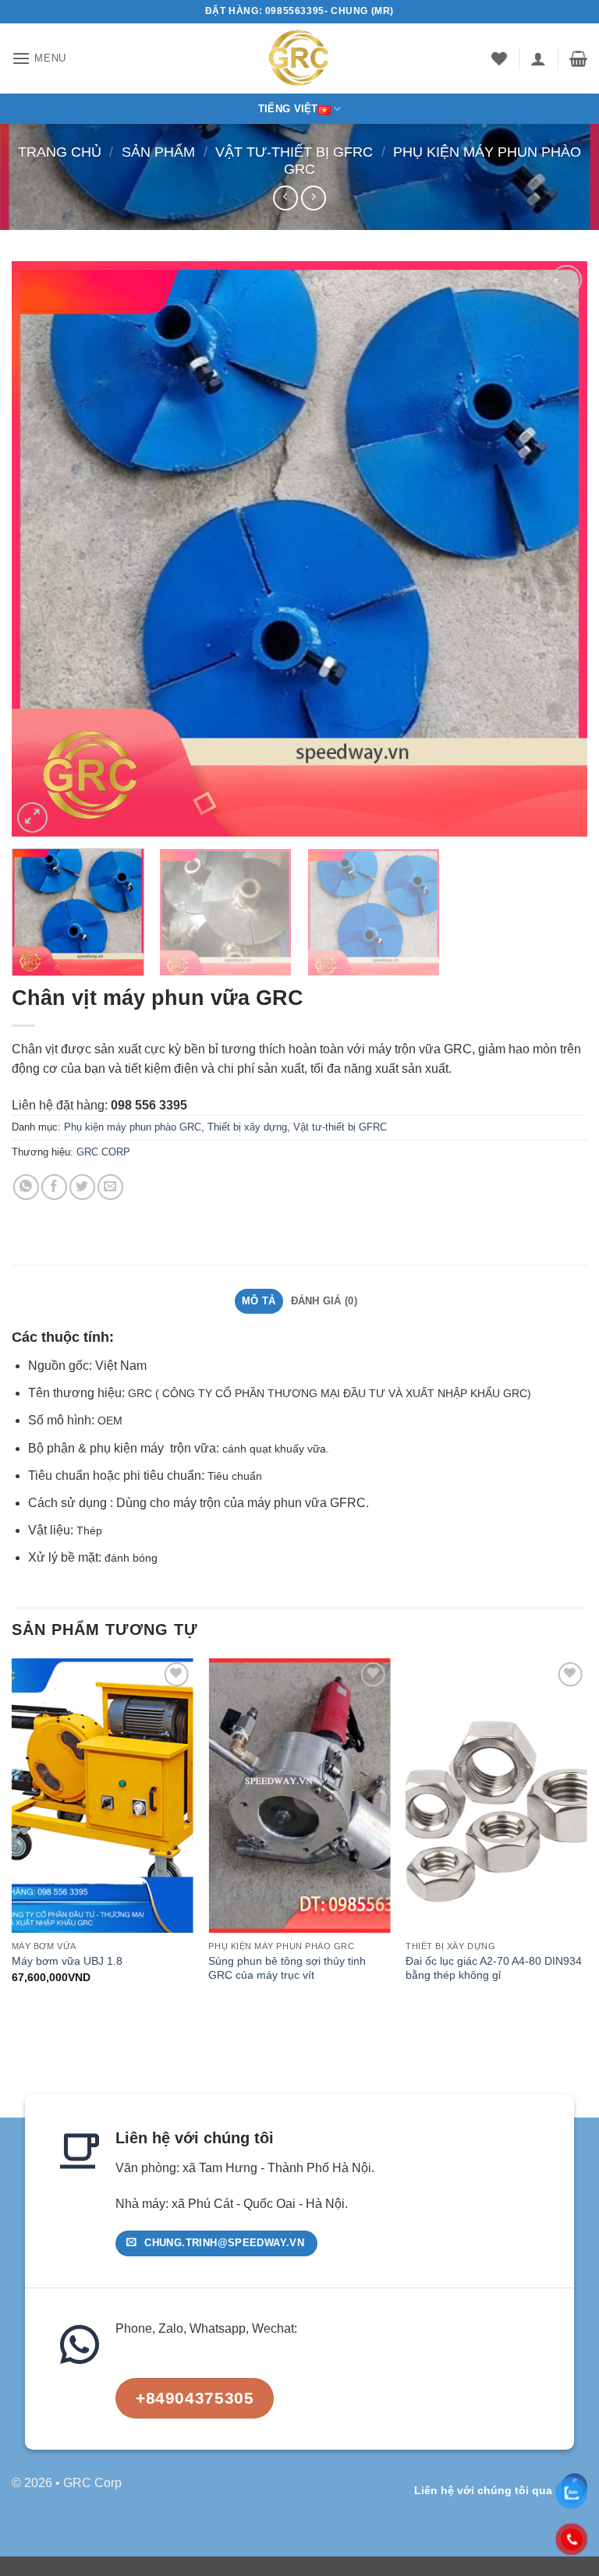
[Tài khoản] (538, 58)
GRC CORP (103, 1152)
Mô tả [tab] (259, 1301)
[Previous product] (313, 198)
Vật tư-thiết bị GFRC (294, 152)
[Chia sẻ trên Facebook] (54, 1187)
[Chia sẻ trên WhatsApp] (26, 1187)
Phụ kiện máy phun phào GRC (133, 1127)
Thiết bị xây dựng (247, 1127)
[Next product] (285, 198)
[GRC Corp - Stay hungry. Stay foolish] (299, 58)
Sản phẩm (158, 152)
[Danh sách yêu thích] (499, 58)
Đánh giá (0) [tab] (324, 1301)
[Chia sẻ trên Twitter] (82, 1187)
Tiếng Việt (288, 109)
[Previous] (43, 549)
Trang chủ (60, 152)
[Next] (556, 549)
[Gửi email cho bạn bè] (110, 1187)
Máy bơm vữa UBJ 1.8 (67, 1961)
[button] (39, 58)
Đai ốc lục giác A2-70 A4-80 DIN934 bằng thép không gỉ (494, 1968)
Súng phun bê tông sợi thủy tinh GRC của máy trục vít (287, 1968)
